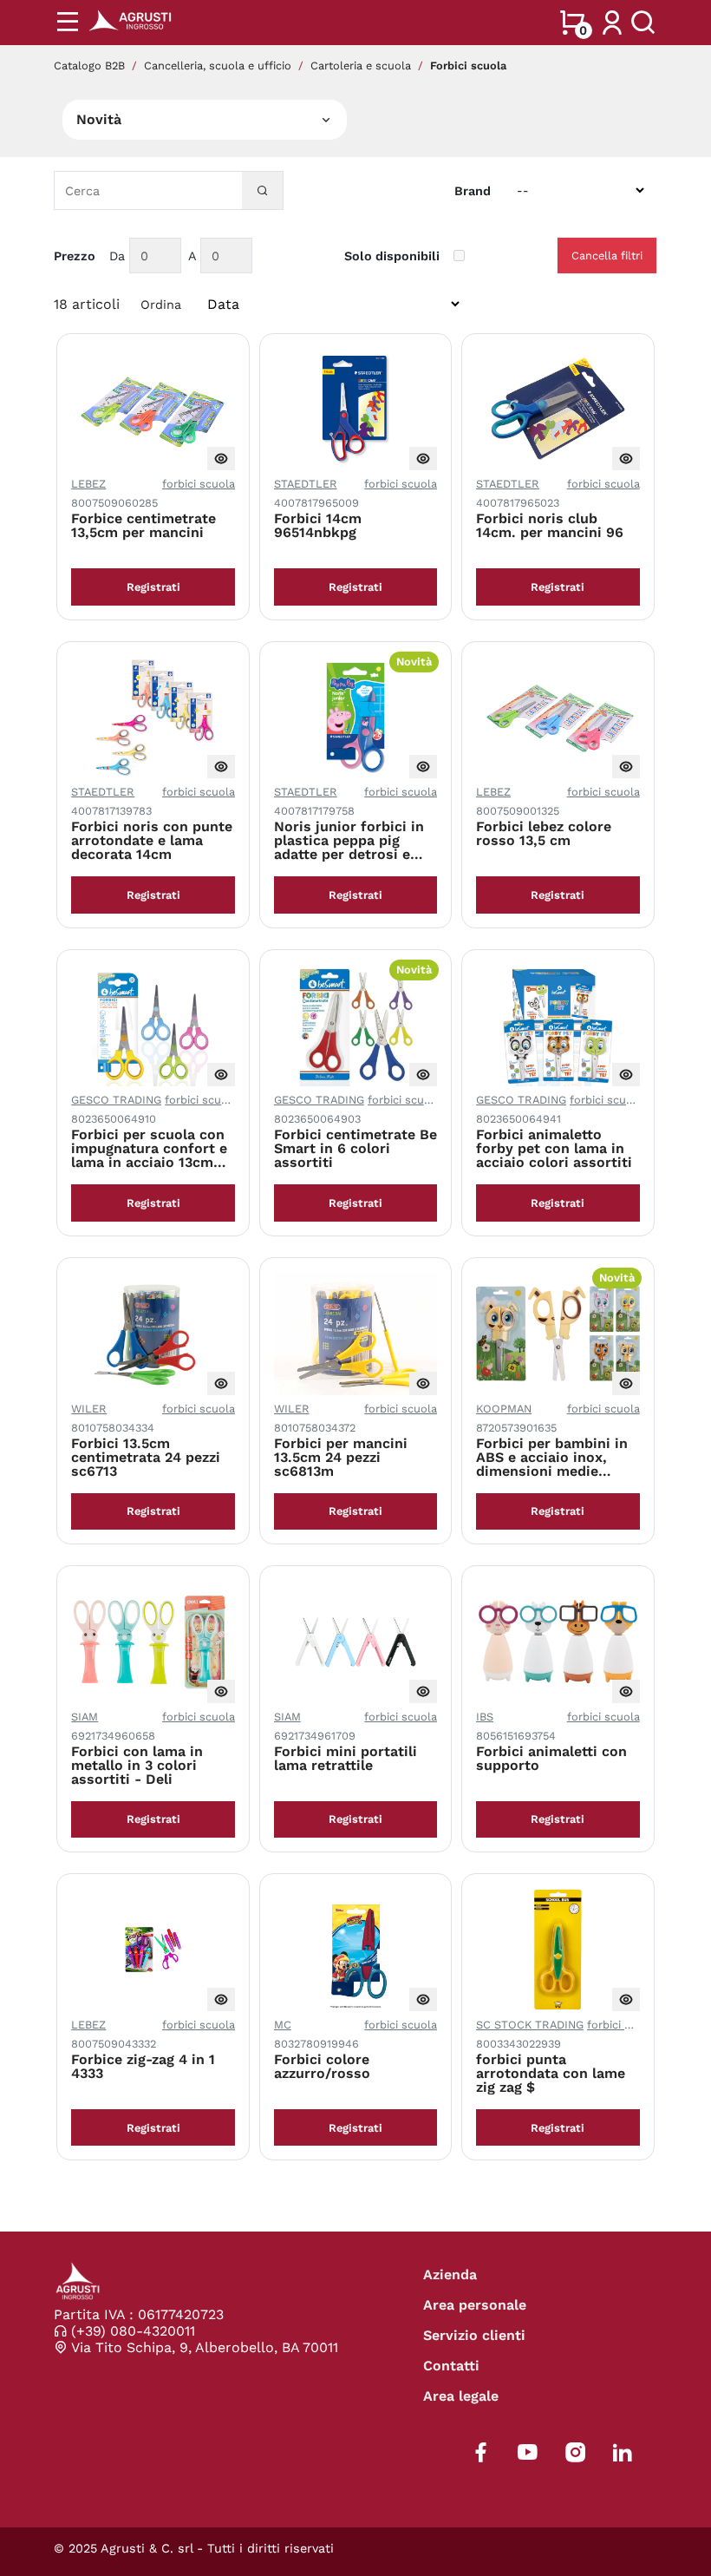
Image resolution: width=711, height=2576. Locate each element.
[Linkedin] (622, 2452)
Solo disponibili (392, 256)
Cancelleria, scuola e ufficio (218, 66)
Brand (473, 191)
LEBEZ (88, 484)
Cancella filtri (607, 256)
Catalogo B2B (89, 66)
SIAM (85, 1717)
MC (283, 2025)
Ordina (161, 305)
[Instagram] (575, 2452)
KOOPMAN (504, 1409)
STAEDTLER (306, 484)
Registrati (153, 587)
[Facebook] (481, 2452)
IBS (485, 1717)
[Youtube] (528, 2452)
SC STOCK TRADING (530, 2025)
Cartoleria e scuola (361, 66)
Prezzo (75, 256)
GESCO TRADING (116, 1100)
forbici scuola (199, 484)
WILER (89, 1409)
